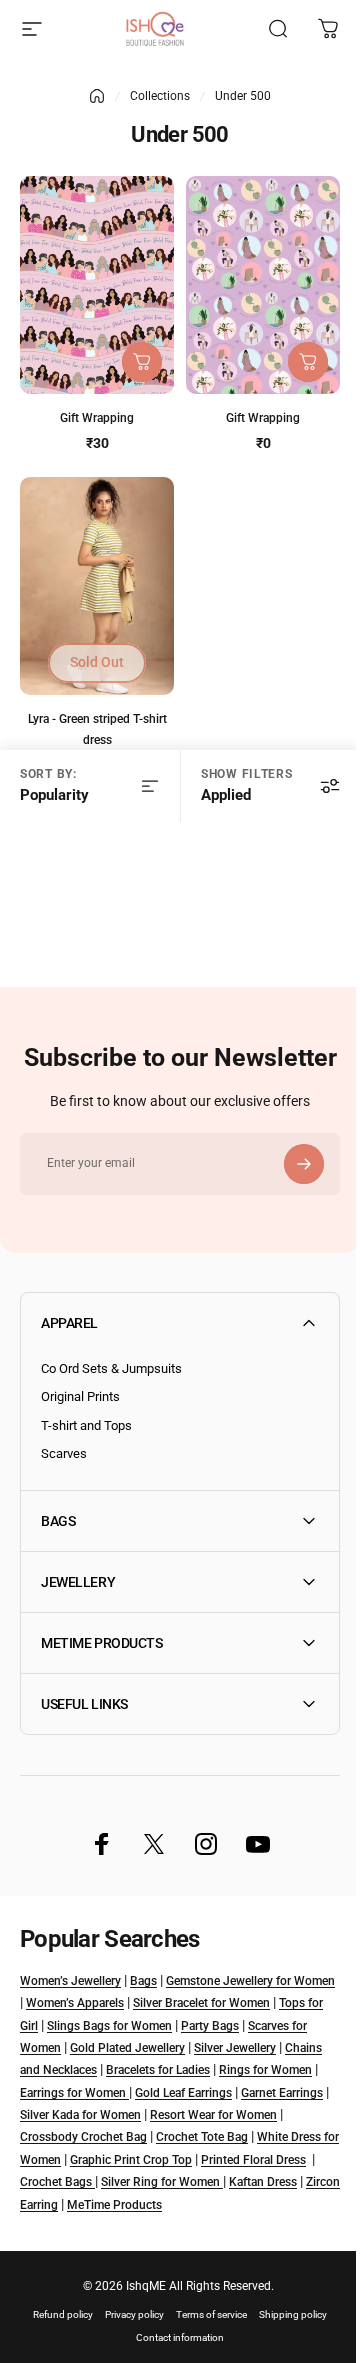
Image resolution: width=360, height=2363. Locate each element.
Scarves (64, 1453)
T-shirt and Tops (86, 1425)
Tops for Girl (52, 2029)
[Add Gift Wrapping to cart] (142, 362)
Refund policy (56, 2340)
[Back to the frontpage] (97, 96)
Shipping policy (286, 2340)
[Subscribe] (304, 1164)
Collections (160, 96)
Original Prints (80, 1396)
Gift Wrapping (97, 418)
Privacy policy (127, 2340)
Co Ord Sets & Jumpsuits (111, 1368)
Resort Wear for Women (83, 2141)
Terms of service (204, 2340)
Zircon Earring (262, 2208)
